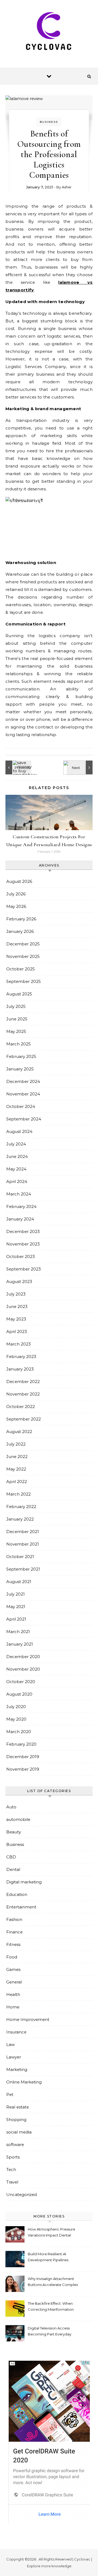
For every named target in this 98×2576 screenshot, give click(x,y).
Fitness (13, 1944)
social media (19, 2132)
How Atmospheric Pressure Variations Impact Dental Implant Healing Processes (51, 2233)
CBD (11, 1857)
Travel (12, 2182)
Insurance (16, 2032)
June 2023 (17, 1306)
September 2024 (24, 1119)
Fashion (14, 1919)
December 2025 (23, 944)
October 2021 (20, 1557)
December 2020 (23, 1657)
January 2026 (20, 931)
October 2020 (21, 1682)
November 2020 (23, 1669)
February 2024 (21, 1206)
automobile (18, 1819)
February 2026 (21, 919)
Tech (11, 2169)
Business (49, 122)
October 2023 (21, 1256)
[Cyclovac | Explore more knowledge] (49, 32)
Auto (11, 1807)
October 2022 (21, 1407)
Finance (14, 1932)
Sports (13, 2157)
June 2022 (17, 1457)
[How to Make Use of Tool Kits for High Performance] (80, 767)
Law (10, 2044)
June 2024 (17, 1156)
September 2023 (24, 1269)
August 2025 (19, 994)
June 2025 (17, 1019)
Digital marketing (24, 1882)
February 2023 (21, 1356)
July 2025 (16, 1006)
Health (13, 1994)
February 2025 (21, 1056)
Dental (13, 1869)
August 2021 (19, 1582)
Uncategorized (22, 2195)
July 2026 (16, 894)
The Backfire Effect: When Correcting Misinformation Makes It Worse (51, 2307)
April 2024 (17, 1181)
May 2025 (16, 1031)
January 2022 (20, 1519)
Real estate (18, 2107)
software (15, 2144)
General (14, 1982)
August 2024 (19, 1131)
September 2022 (24, 1419)
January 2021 (20, 1644)
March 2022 (19, 1494)
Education (17, 1894)
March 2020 (19, 1732)
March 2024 (19, 1194)
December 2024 (23, 1081)
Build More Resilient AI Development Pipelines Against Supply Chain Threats (48, 2258)
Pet (10, 2094)
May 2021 (16, 1607)
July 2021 (16, 1594)
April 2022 (17, 1482)
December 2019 (23, 1757)
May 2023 (16, 1319)
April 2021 (16, 1619)
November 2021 (23, 1544)
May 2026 (16, 906)
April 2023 (17, 1331)
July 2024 (16, 1144)
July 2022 (16, 1444)
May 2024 (16, 1169)
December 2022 (23, 1382)
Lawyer (14, 2057)
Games (13, 1969)
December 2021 (23, 1532)
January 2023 (20, 1369)
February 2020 (21, 1744)
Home (13, 2007)
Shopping (16, 2119)
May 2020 (16, 1719)
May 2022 (16, 1469)
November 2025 (23, 956)
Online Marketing (24, 2082)
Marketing (17, 2069)
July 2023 (16, 1294)
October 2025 (21, 969)
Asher (67, 187)
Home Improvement (28, 2019)
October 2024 (21, 1106)
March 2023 (19, 1344)
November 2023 (23, 1244)
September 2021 (23, 1569)
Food (12, 1957)
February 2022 (21, 1507)
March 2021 (18, 1632)
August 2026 (19, 881)
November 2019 (23, 1769)
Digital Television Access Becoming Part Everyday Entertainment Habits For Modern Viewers (50, 2332)
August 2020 (19, 1694)
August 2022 (19, 1432)
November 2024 (23, 1094)
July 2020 (16, 1707)
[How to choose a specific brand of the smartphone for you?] (18, 767)
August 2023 (19, 1281)
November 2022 (23, 1394)
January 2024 (20, 1219)
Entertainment (21, 1907)
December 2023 (23, 1231)
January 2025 (20, 1069)
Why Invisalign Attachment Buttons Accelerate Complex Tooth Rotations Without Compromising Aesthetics (53, 2282)
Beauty (14, 1832)
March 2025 (19, 1044)
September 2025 (24, 981)
